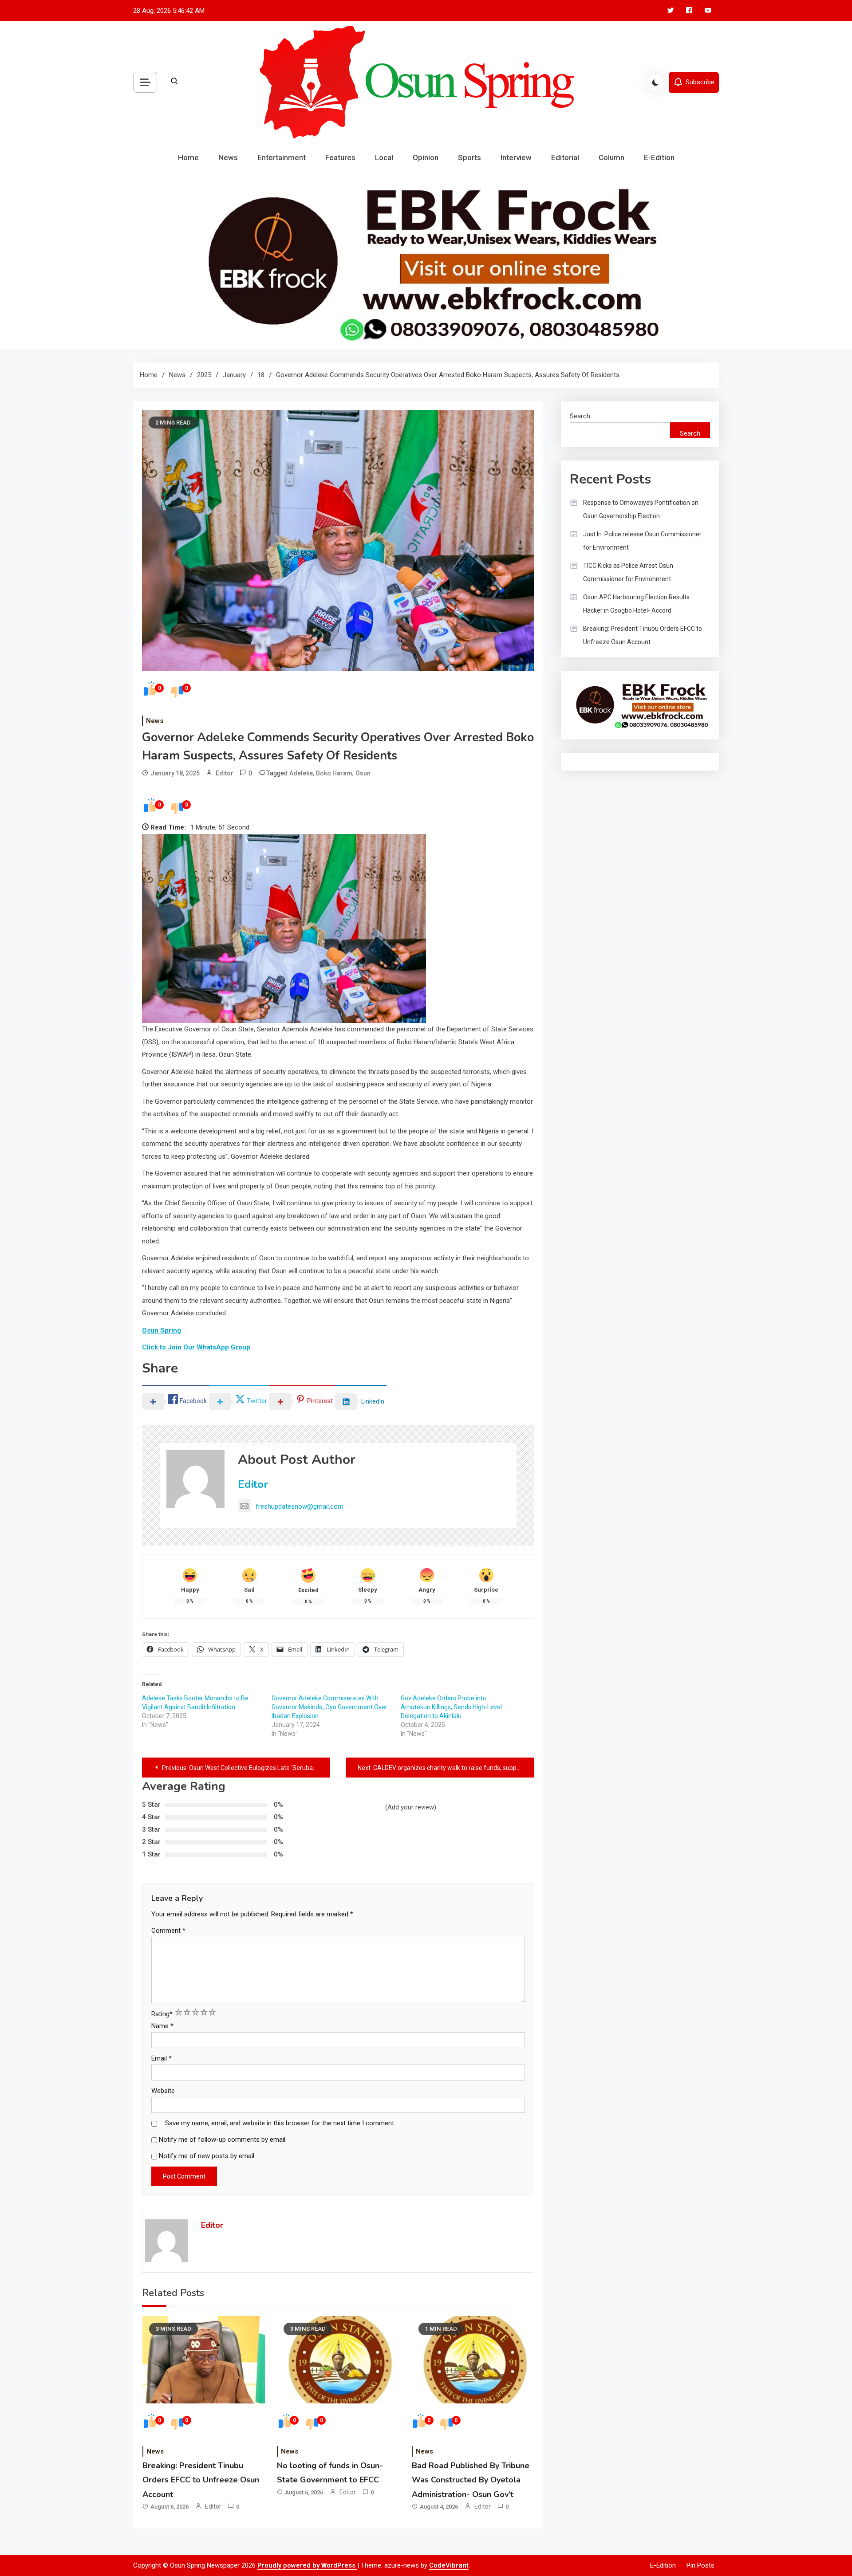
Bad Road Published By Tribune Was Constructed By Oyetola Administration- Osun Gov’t (471, 2480)
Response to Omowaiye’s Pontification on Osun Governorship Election (641, 509)
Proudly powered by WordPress (307, 2565)
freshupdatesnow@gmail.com (300, 1506)
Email (162, 2058)
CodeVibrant (449, 2565)
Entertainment (282, 157)
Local (384, 157)
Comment (168, 1931)
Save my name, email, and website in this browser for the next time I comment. (280, 2123)
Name (162, 2026)
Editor (225, 773)
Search (580, 416)
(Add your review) (411, 1807)
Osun (363, 773)
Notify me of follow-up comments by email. (223, 2139)
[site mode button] (655, 83)
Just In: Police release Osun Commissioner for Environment (642, 541)
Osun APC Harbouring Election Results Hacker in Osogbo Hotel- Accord (636, 604)
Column (611, 157)
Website (163, 2091)
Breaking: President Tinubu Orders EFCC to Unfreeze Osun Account (201, 2480)
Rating (162, 2014)
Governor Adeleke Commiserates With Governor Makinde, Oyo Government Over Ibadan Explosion (329, 1707)
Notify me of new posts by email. (207, 2156)
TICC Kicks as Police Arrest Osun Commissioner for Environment (628, 572)
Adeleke (301, 773)
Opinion (426, 157)
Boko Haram (334, 773)
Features (340, 157)
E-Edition (659, 157)
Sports (469, 157)
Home (188, 157)
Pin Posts (700, 2565)
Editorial (565, 157)
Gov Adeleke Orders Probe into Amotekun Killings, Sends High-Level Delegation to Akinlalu (451, 1707)
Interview (516, 157)
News (228, 157)
